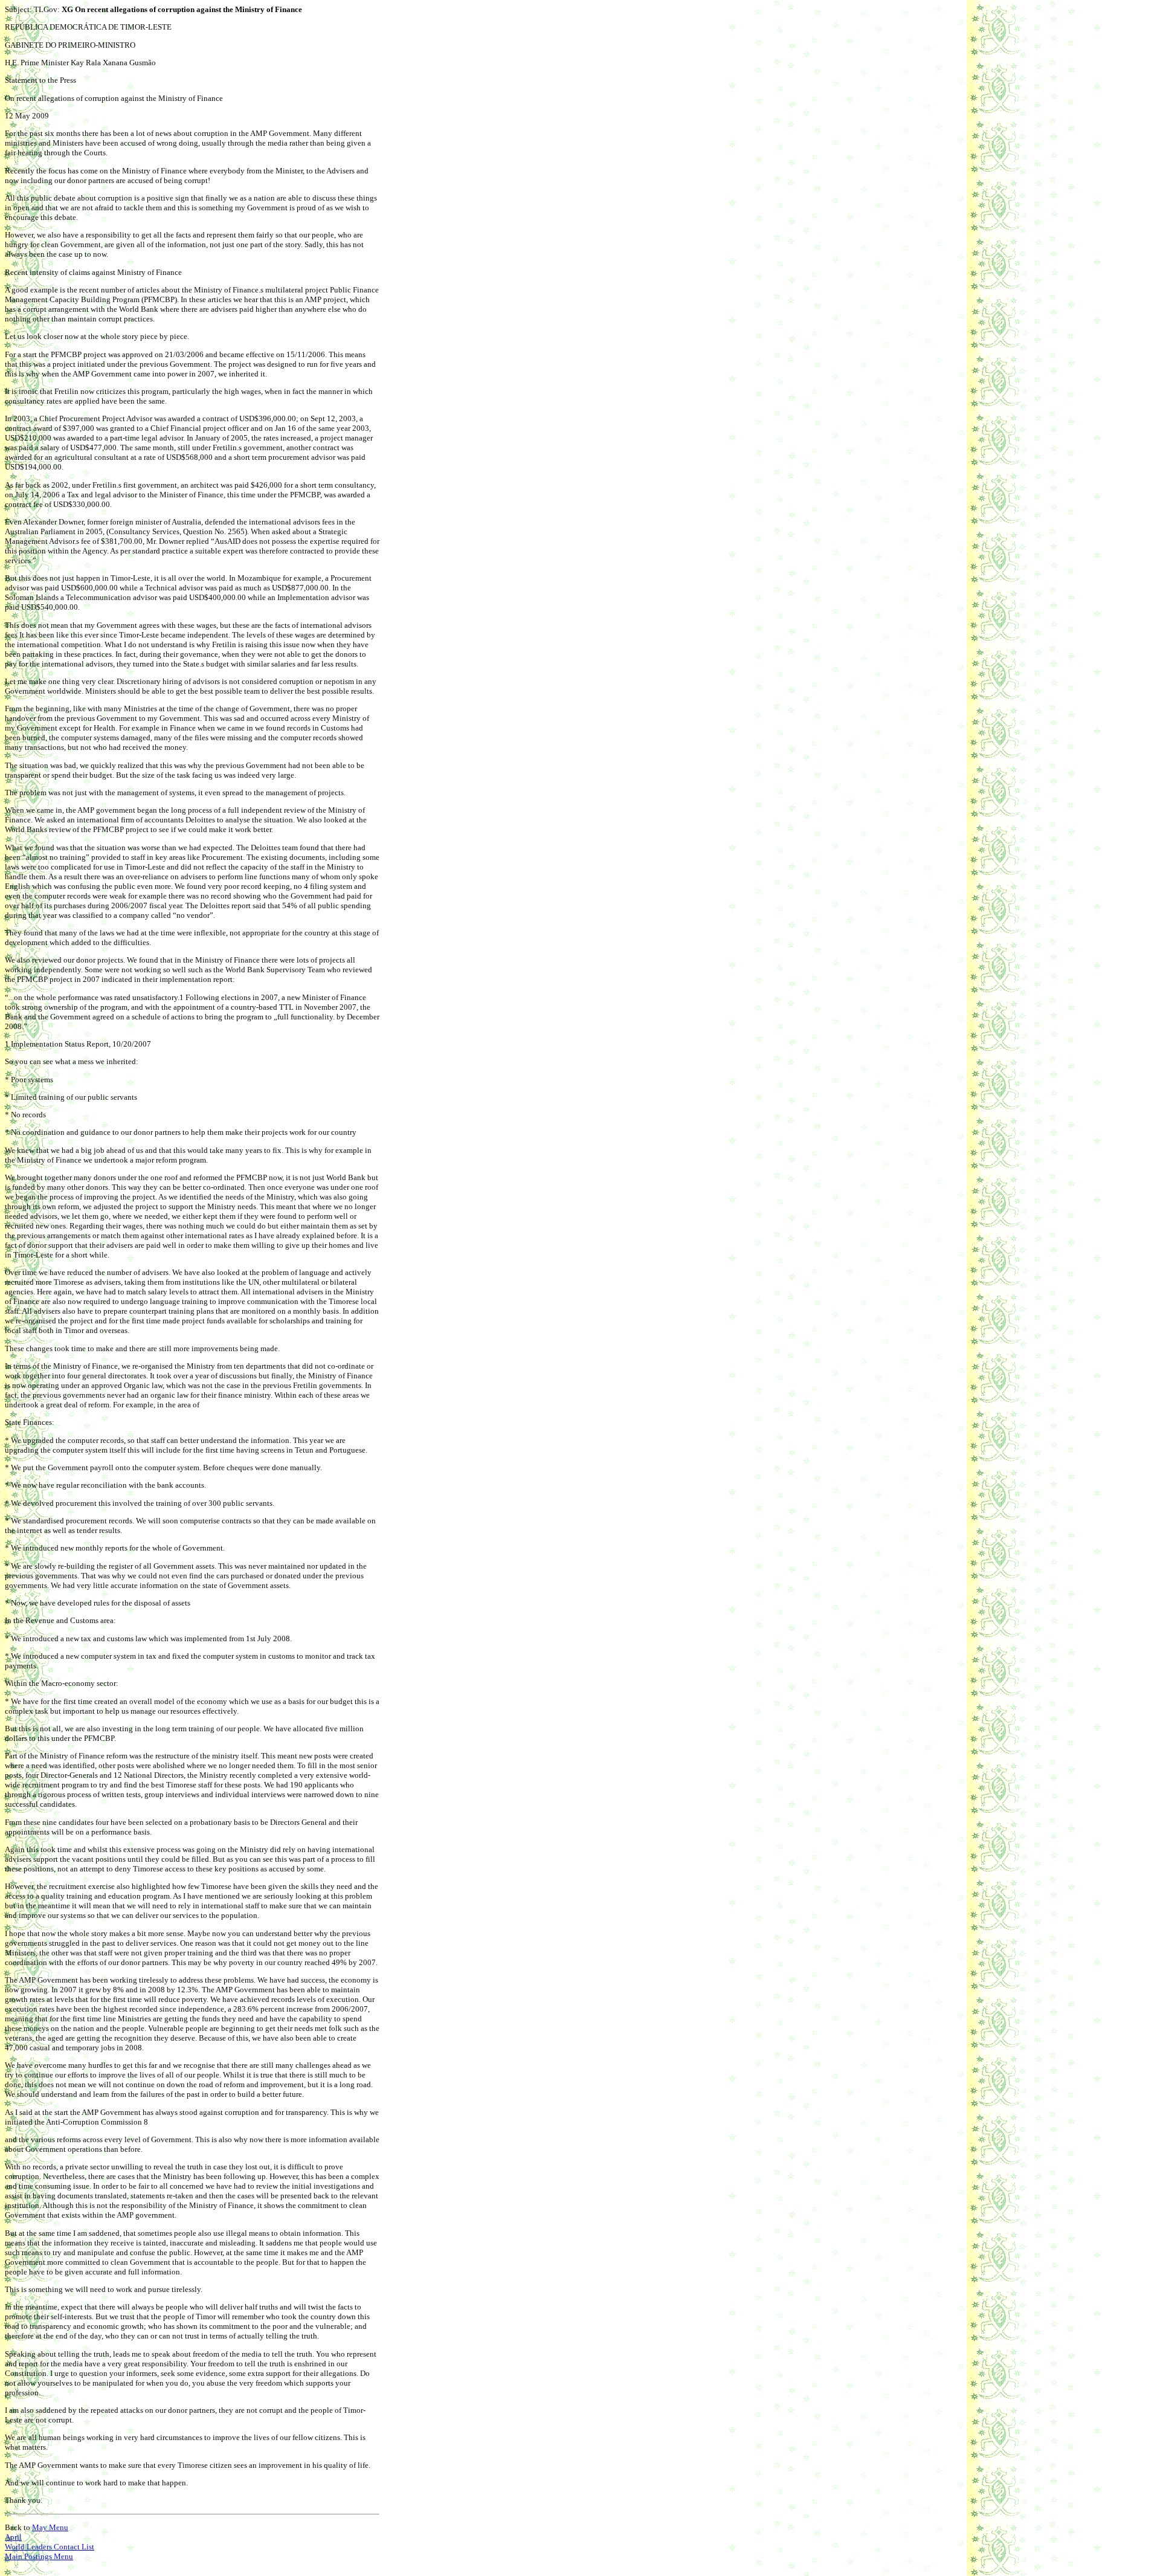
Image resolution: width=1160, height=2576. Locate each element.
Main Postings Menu (39, 2556)
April (13, 2537)
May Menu (50, 2527)
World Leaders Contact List (50, 2547)
